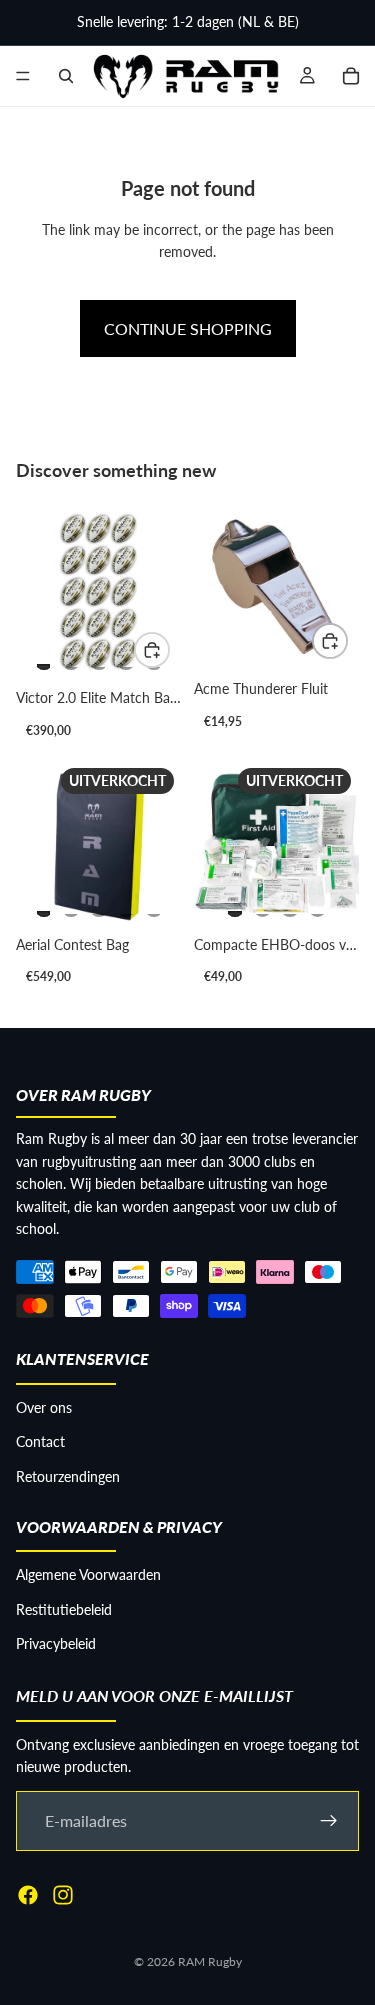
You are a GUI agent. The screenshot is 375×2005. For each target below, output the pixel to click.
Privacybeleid (56, 1643)
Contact (40, 1442)
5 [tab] (154, 905)
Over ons (44, 1407)
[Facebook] (28, 1895)
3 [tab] (99, 658)
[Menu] (23, 76)
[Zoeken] (66, 76)
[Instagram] (63, 1895)
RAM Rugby (210, 1961)
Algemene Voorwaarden (88, 1575)
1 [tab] (44, 658)
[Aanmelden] (329, 1821)
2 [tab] (71, 658)
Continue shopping (188, 328)
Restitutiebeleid (64, 1609)
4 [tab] (126, 658)
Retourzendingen (68, 1476)
